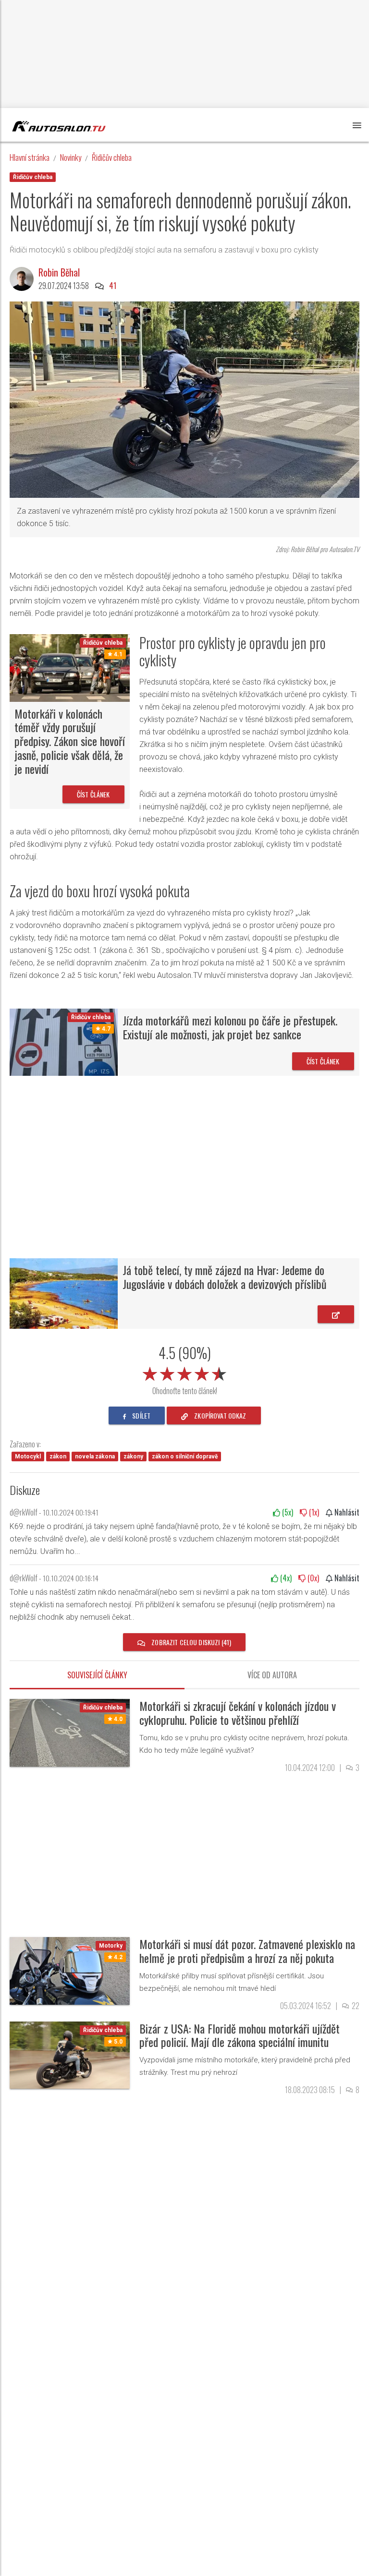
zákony (133, 1457)
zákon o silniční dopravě (185, 1457)
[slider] (184, 1372)
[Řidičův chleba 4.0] (70, 1732)
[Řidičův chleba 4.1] (70, 668)
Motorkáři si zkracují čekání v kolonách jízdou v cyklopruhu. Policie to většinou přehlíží (238, 1713)
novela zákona (95, 1457)
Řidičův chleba (112, 157)
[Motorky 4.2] (70, 1970)
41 (113, 286)
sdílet (141, 1415)
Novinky (71, 157)
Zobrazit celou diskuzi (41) (191, 1642)
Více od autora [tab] (272, 1675)
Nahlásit (346, 1512)
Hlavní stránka (30, 157)
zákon (58, 1457)
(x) (287, 1512)
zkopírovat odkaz (219, 1415)
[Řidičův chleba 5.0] (70, 2054)
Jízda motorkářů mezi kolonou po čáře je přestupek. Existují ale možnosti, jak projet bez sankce (230, 1027)
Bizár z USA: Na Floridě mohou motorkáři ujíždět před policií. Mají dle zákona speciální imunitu (240, 2035)
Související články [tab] (97, 1675)
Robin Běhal (59, 272)
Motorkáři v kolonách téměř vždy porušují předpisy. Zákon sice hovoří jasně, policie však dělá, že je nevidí (70, 741)
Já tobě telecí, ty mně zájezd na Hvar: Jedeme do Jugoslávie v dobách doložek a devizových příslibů (225, 1277)
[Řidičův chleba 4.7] (64, 1041)
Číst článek (93, 794)
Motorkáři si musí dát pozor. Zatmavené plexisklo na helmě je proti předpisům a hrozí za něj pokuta (247, 1951)
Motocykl (28, 1457)
